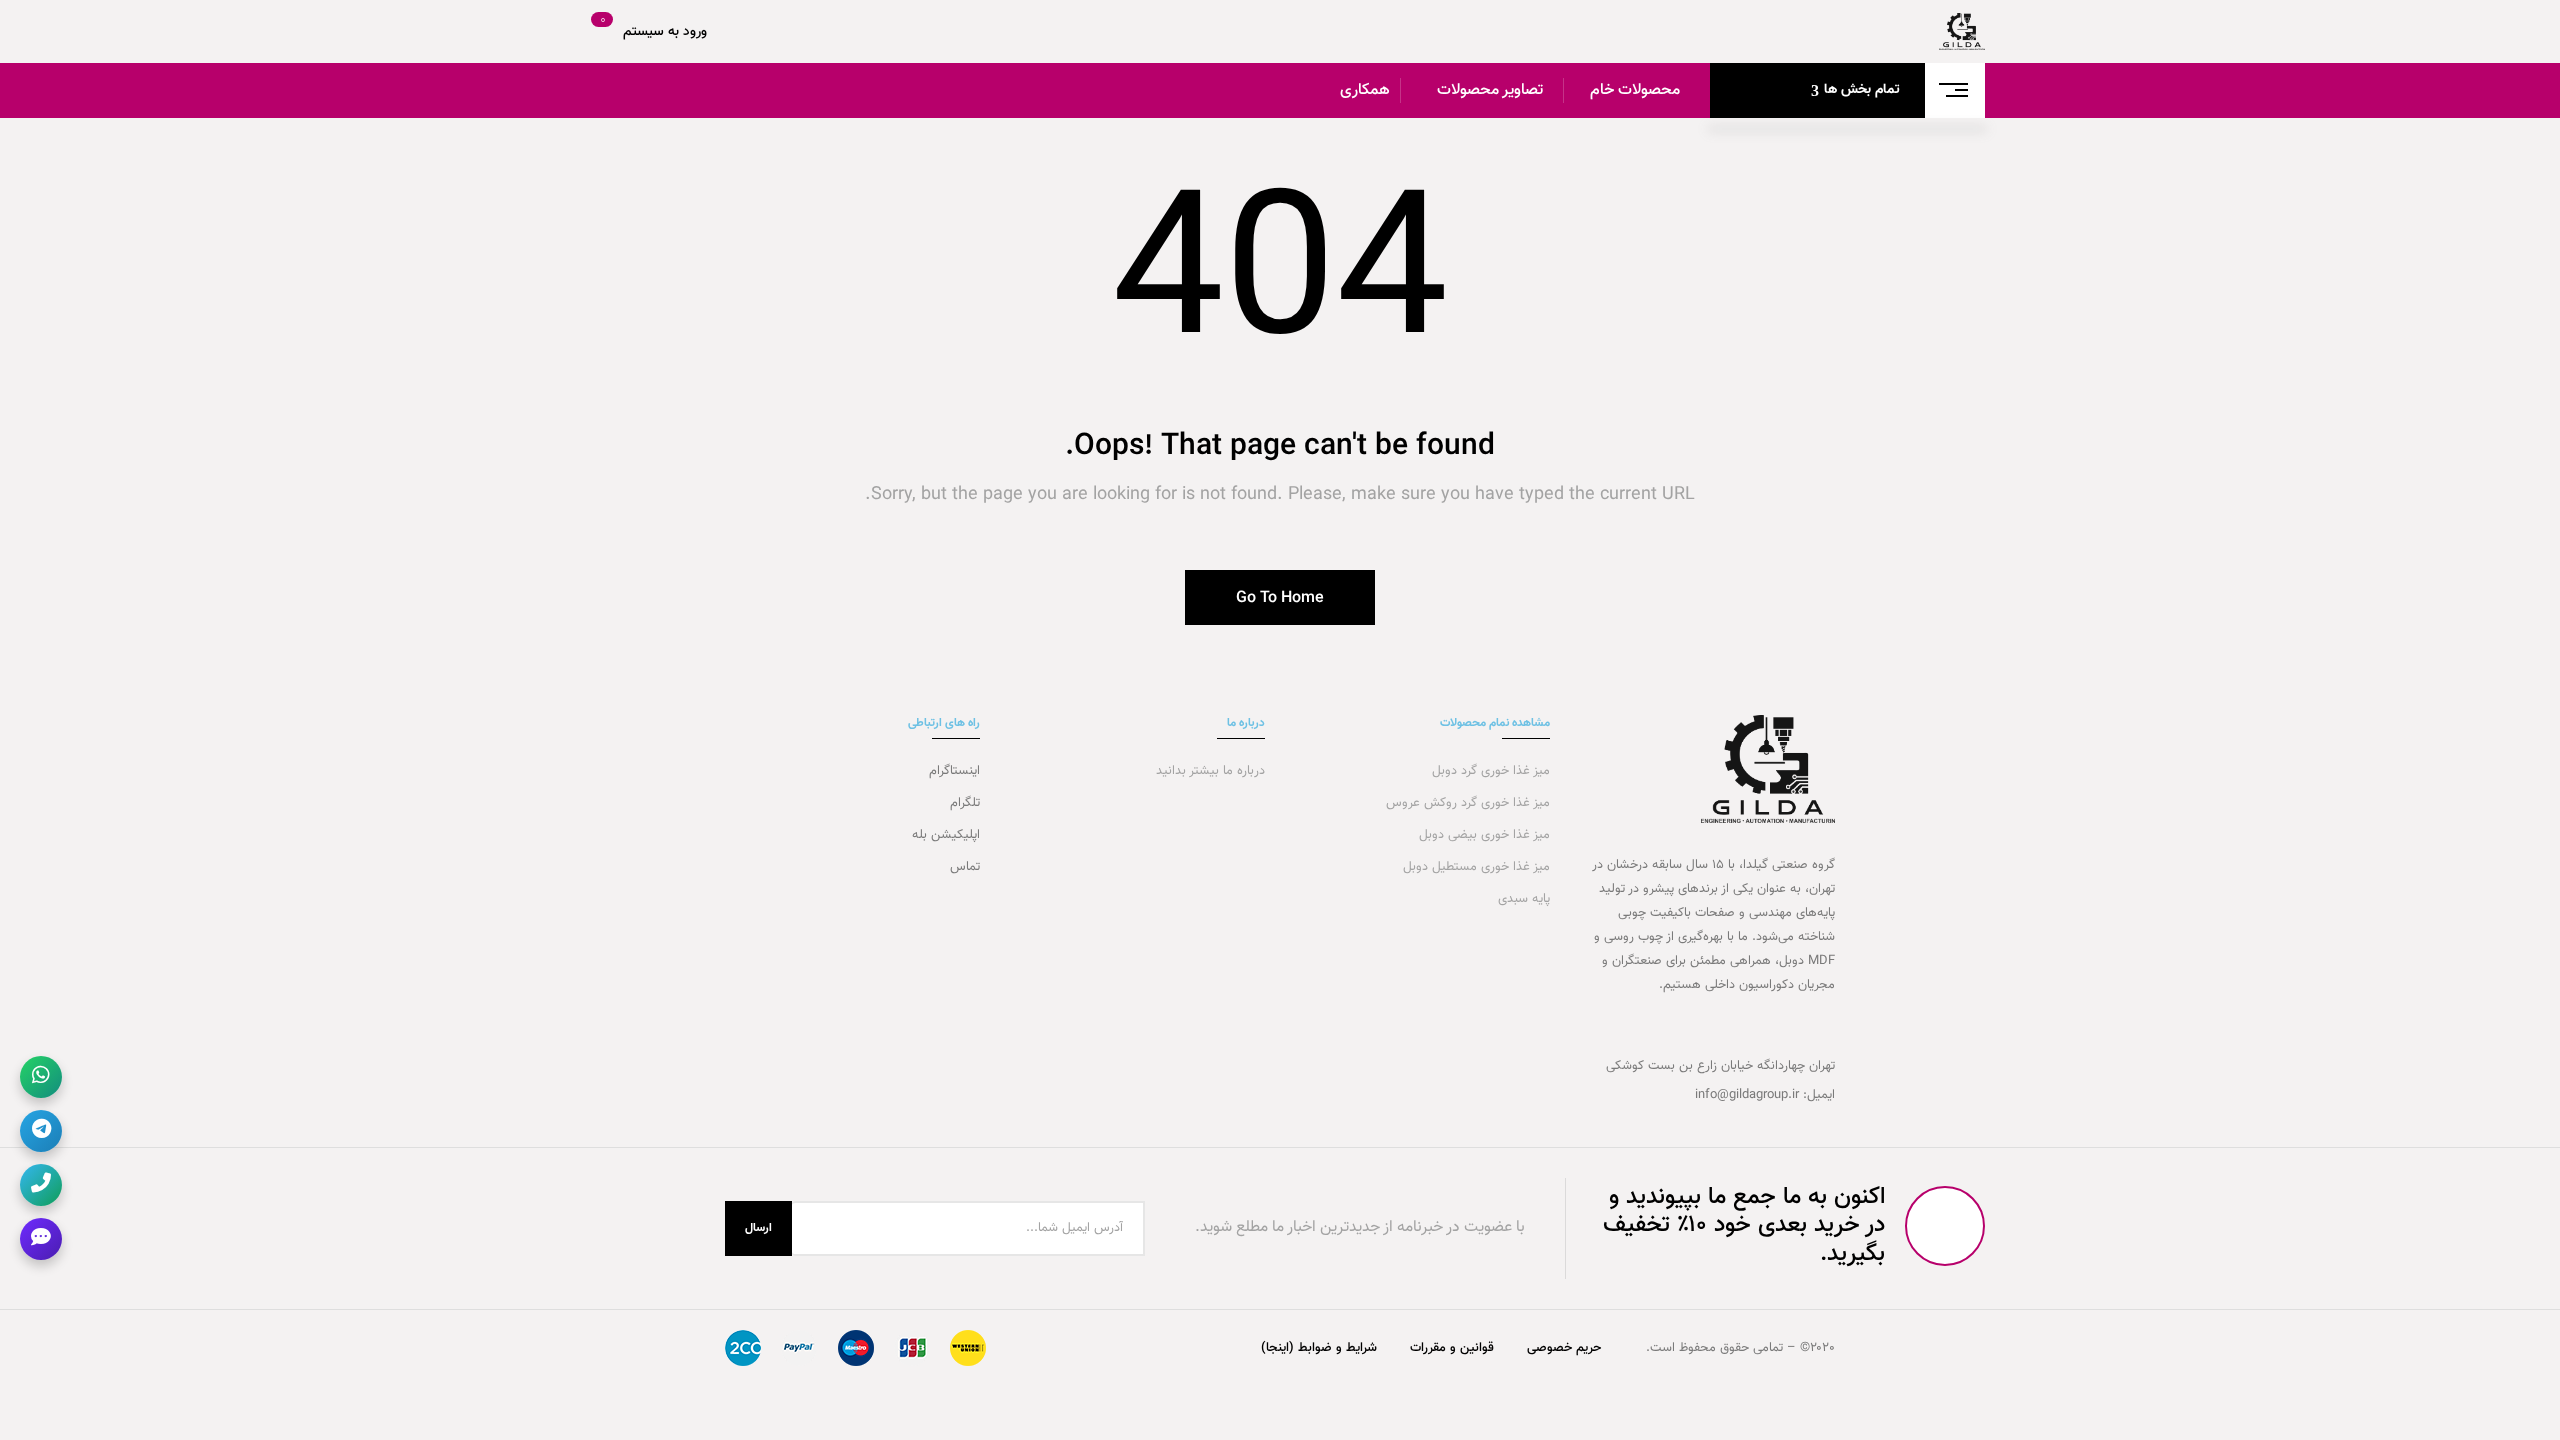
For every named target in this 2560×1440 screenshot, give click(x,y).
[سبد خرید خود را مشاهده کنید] (592, 32)
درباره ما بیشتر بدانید (1208, 771)
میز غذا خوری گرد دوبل (1489, 771)
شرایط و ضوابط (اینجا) (1319, 1348)
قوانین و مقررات (1452, 1348)
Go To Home (1280, 598)
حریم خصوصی (1564, 1348)
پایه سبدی (1522, 899)
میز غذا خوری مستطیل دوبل (1474, 867)
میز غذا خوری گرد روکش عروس (1468, 803)
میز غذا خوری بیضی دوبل (1482, 835)
